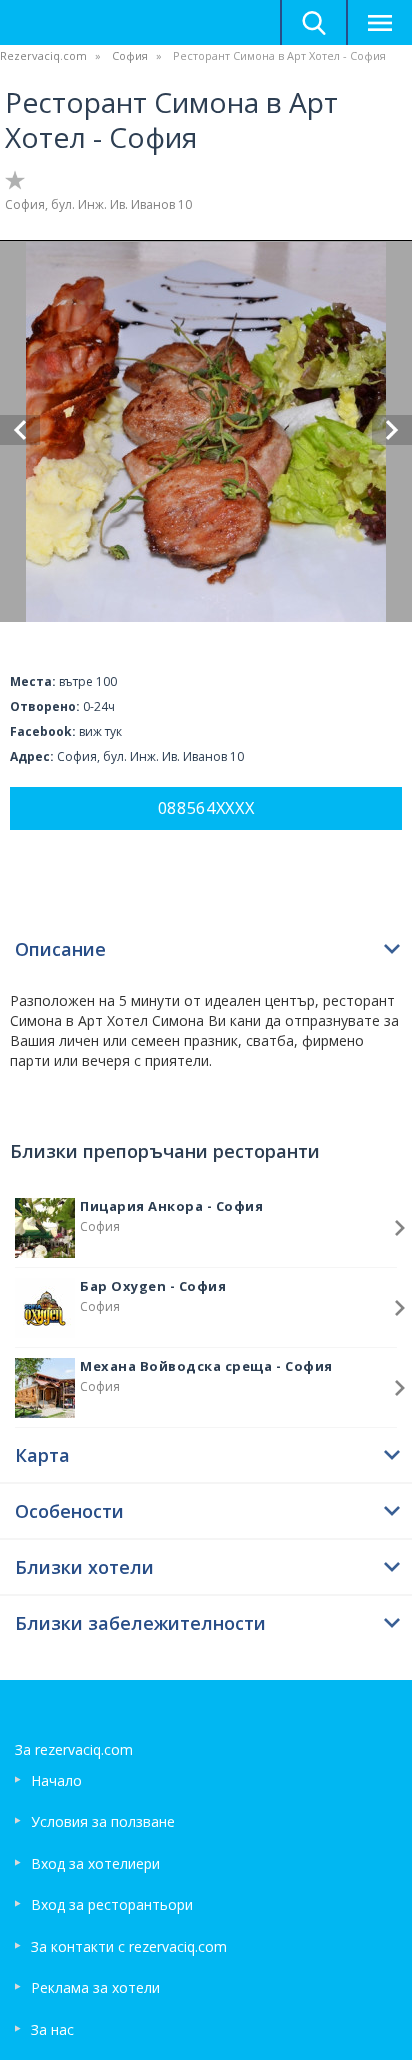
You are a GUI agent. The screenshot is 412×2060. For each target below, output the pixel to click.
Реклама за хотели (95, 1987)
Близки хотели (84, 1567)
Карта (42, 1455)
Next (392, 430)
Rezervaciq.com (43, 55)
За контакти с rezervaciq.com (129, 1946)
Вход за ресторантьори (112, 1904)
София (130, 55)
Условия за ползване (103, 1821)
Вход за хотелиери (95, 1863)
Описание (60, 949)
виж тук (100, 731)
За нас (52, 2029)
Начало (56, 1780)
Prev (20, 430)
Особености (69, 1511)
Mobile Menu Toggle (379, 22)
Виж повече (400, 1228)
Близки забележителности (140, 1623)
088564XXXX (206, 808)
